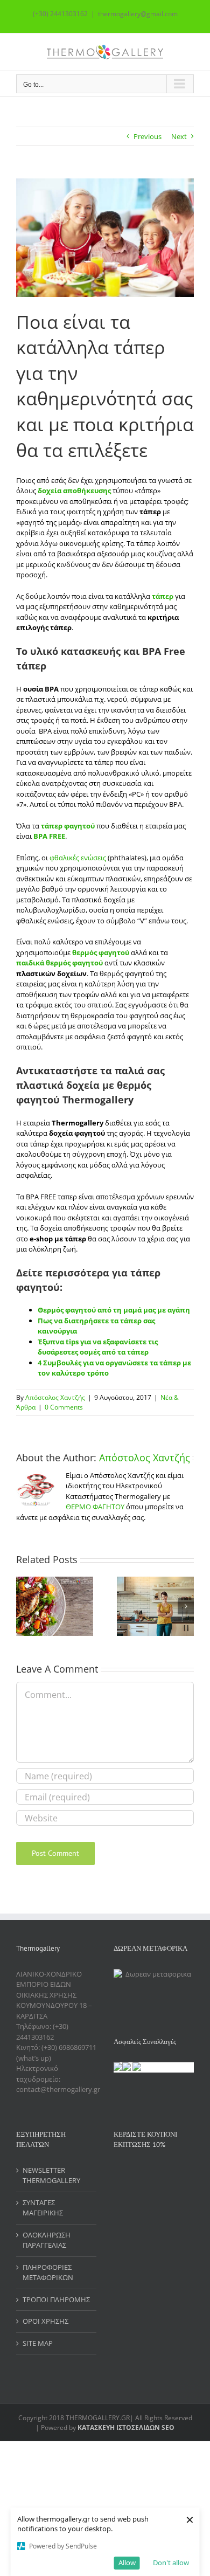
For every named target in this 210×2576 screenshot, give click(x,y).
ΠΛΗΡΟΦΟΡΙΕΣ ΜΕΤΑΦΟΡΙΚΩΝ (48, 2273)
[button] (24, 1606)
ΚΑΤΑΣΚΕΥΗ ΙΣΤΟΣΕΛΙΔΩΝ (119, 2427)
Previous (148, 136)
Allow (127, 2563)
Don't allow (171, 2563)
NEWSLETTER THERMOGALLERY (51, 2176)
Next (179, 136)
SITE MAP (38, 2343)
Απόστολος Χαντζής (55, 1397)
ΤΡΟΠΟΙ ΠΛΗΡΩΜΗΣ (56, 2299)
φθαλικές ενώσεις (77, 858)
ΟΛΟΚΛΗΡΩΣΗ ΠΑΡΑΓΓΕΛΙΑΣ (47, 2240)
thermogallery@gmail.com (138, 14)
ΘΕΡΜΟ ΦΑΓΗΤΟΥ (95, 1507)
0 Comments (64, 1407)
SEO (167, 2427)
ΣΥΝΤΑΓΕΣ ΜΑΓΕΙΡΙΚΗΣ (43, 2208)
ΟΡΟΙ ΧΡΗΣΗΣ (45, 2321)
